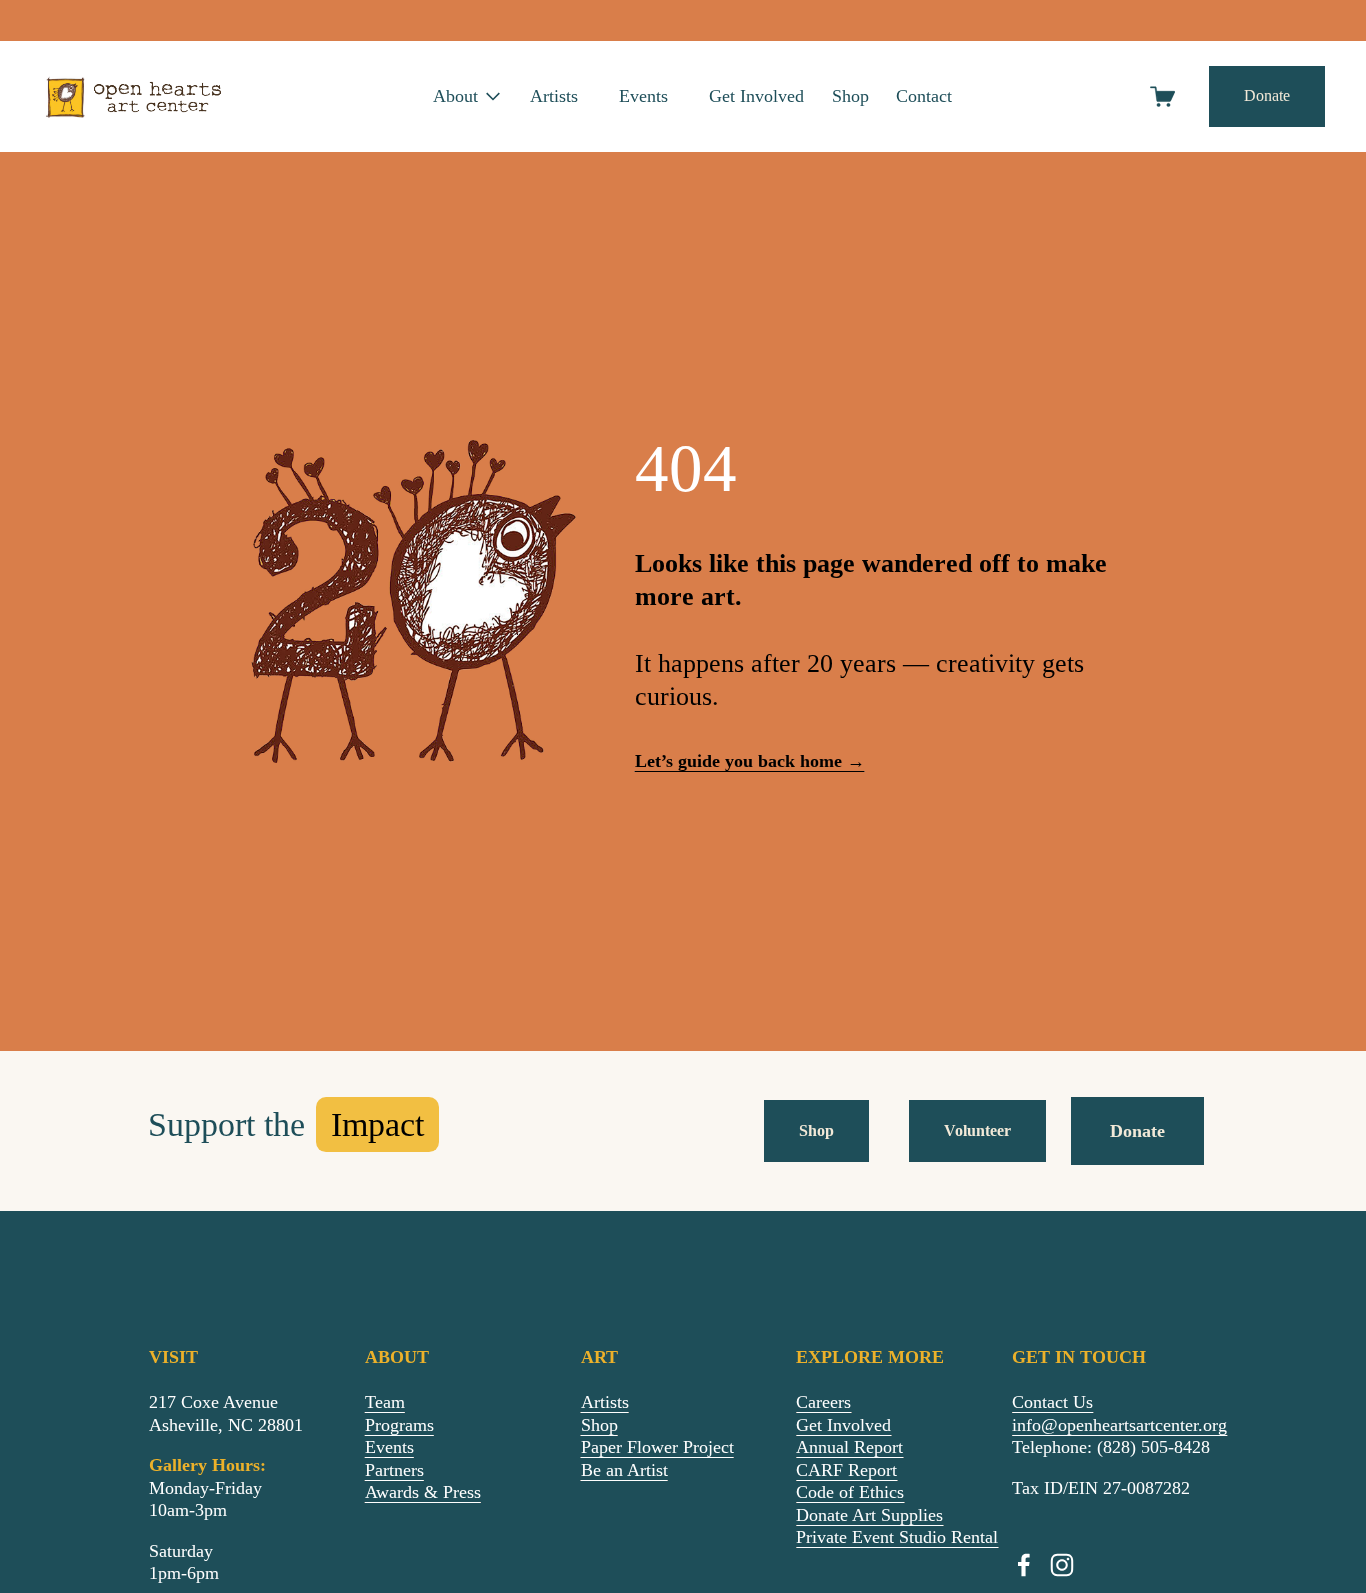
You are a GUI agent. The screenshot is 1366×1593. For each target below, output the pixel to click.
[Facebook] (1024, 1565)
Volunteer (977, 1131)
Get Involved (756, 96)
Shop (850, 96)
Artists (554, 96)
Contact (924, 96)
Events (643, 96)
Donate (1267, 96)
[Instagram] (1062, 1565)
